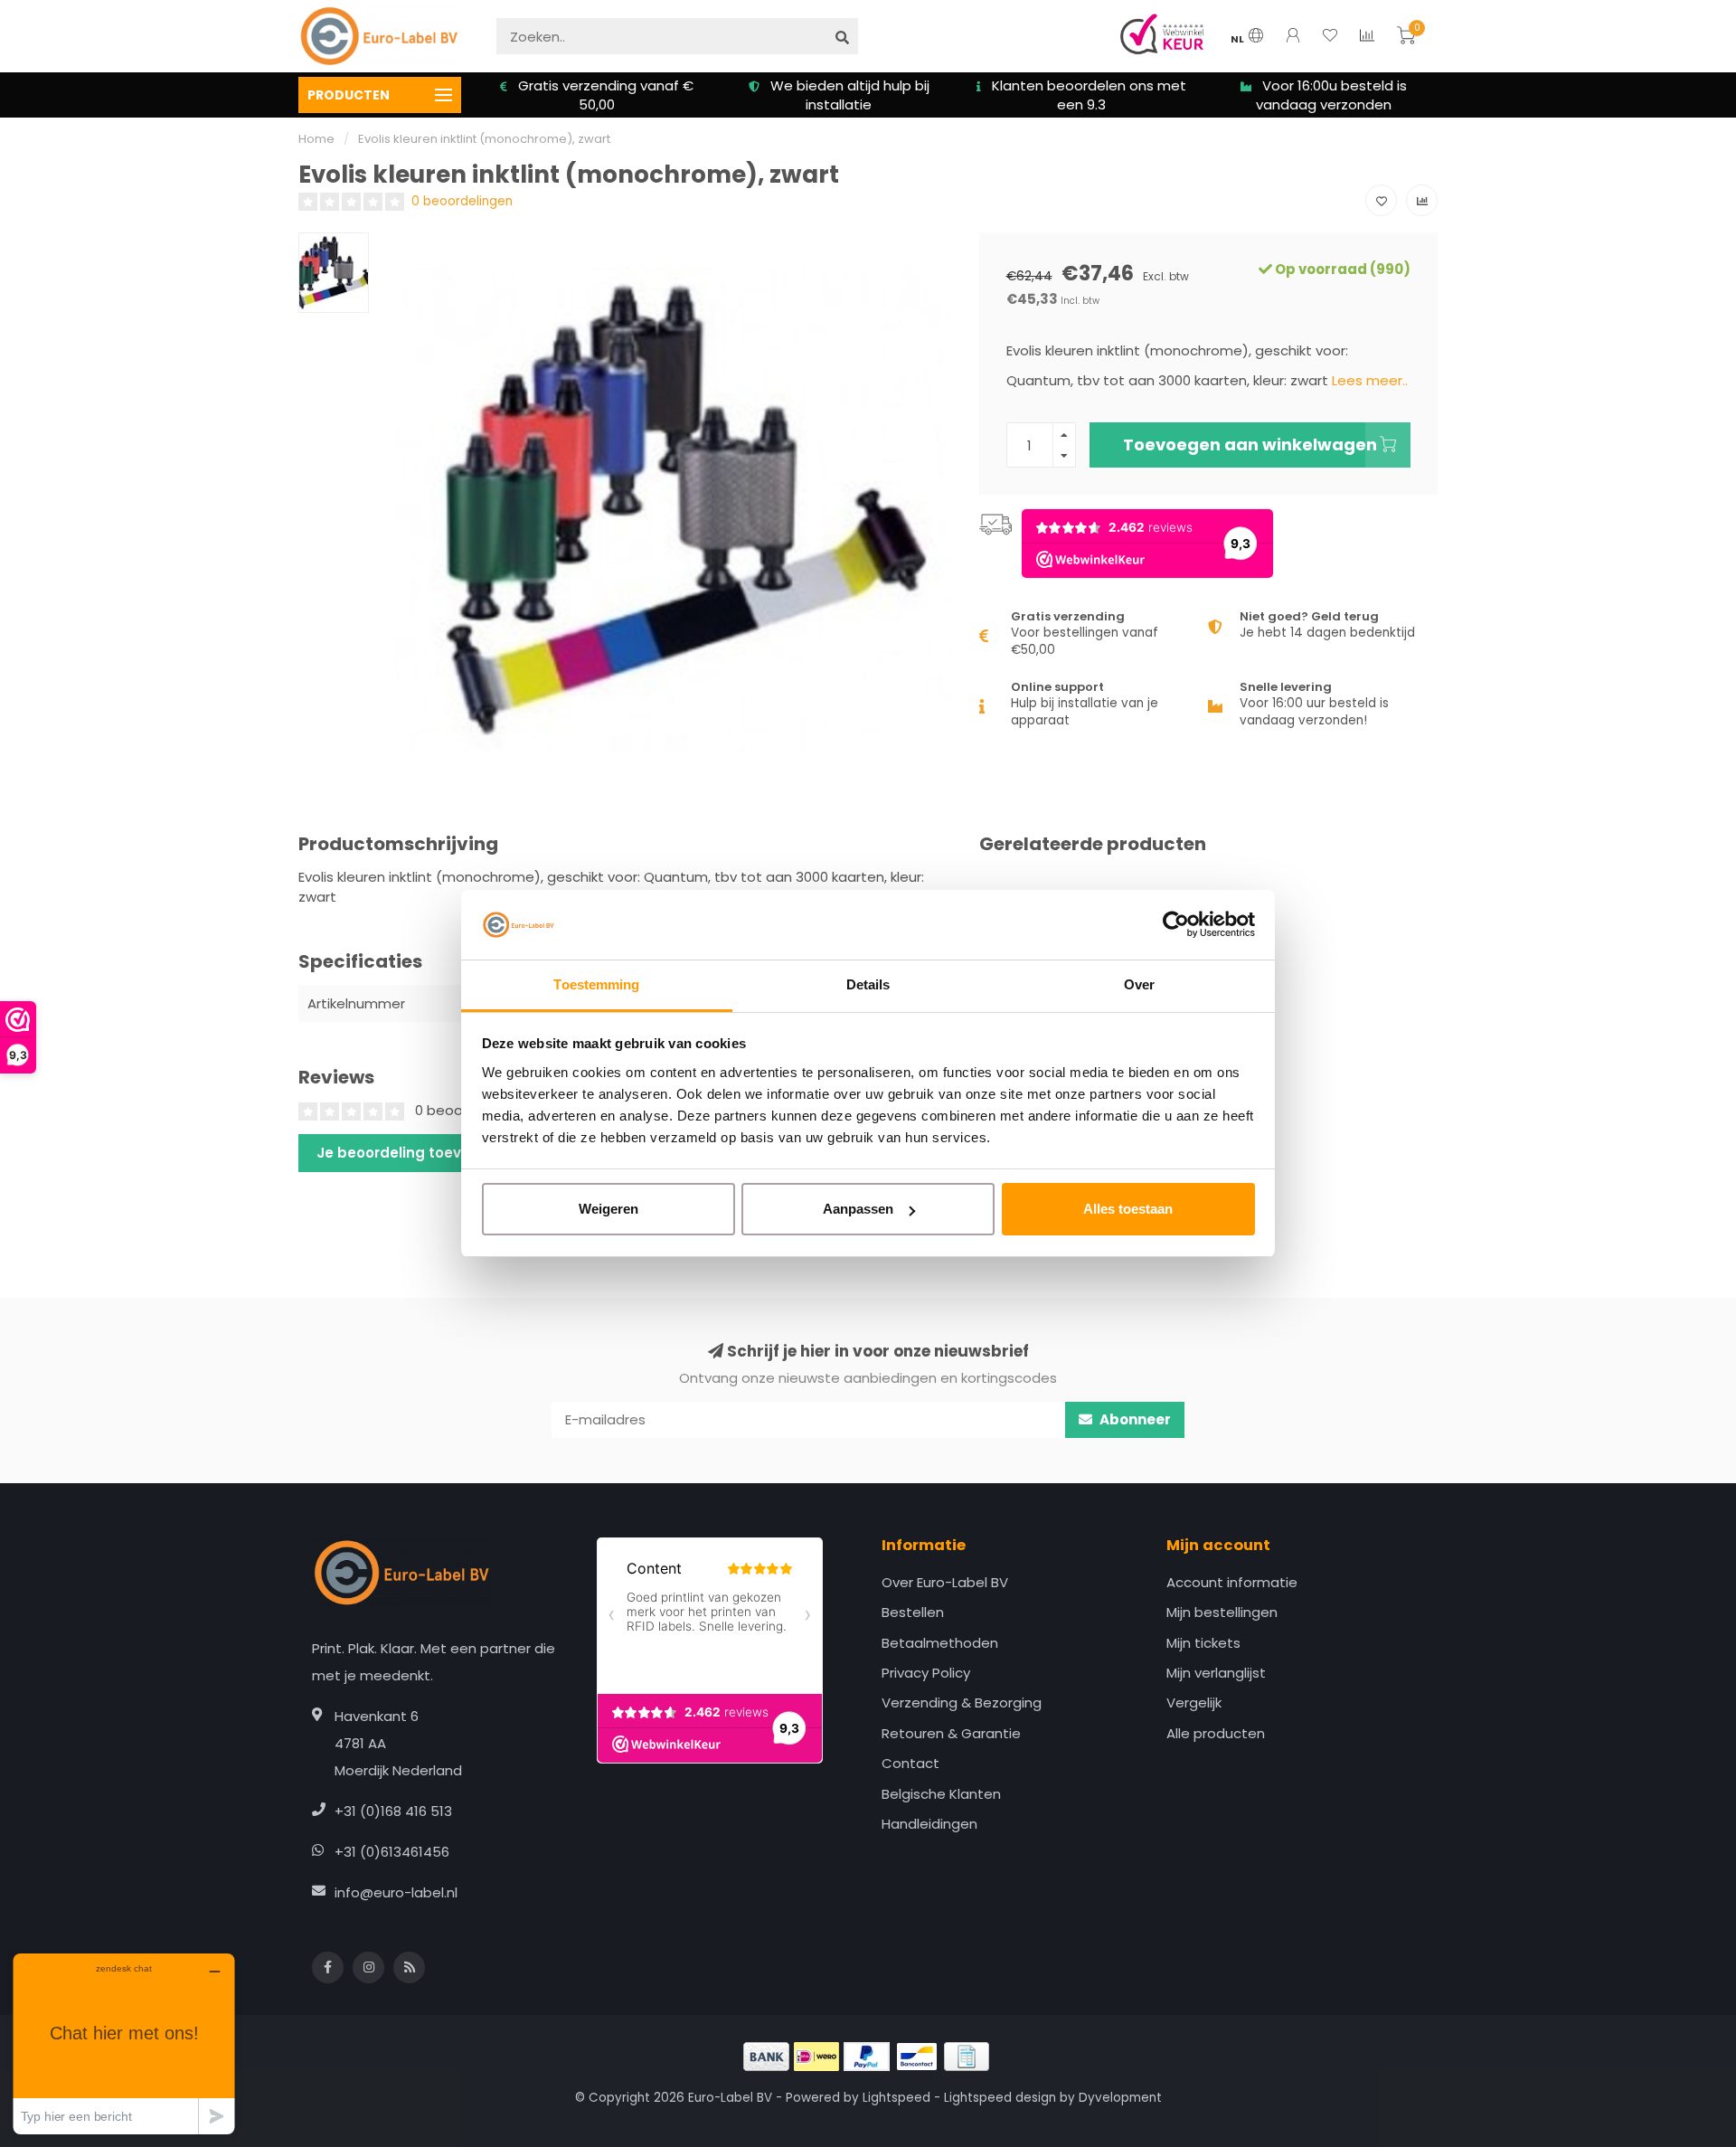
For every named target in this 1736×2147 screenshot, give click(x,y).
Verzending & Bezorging (962, 1702)
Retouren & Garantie (951, 1733)
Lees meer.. (1370, 380)
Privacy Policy (926, 1673)
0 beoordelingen (462, 201)
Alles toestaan (1128, 1209)
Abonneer (1134, 1419)
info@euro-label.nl (396, 1892)
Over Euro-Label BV (945, 1582)
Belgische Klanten (941, 1794)
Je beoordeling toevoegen (412, 1153)
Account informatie (1232, 1582)
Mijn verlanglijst (1216, 1673)
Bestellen (913, 1612)
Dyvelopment (1120, 2098)
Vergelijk (1194, 1702)
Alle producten (1216, 1733)
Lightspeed (896, 2098)
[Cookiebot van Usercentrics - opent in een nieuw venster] (1176, 925)
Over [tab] (1139, 984)
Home (316, 139)
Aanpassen (858, 1209)
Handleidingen (929, 1824)
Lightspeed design (1000, 2098)
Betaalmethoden (940, 1643)
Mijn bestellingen (1222, 1612)
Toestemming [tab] (596, 984)
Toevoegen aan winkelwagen (1250, 445)
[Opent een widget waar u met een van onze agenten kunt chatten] (124, 2043)
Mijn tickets (1203, 1643)
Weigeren (609, 1209)
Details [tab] (868, 984)
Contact (910, 1763)
